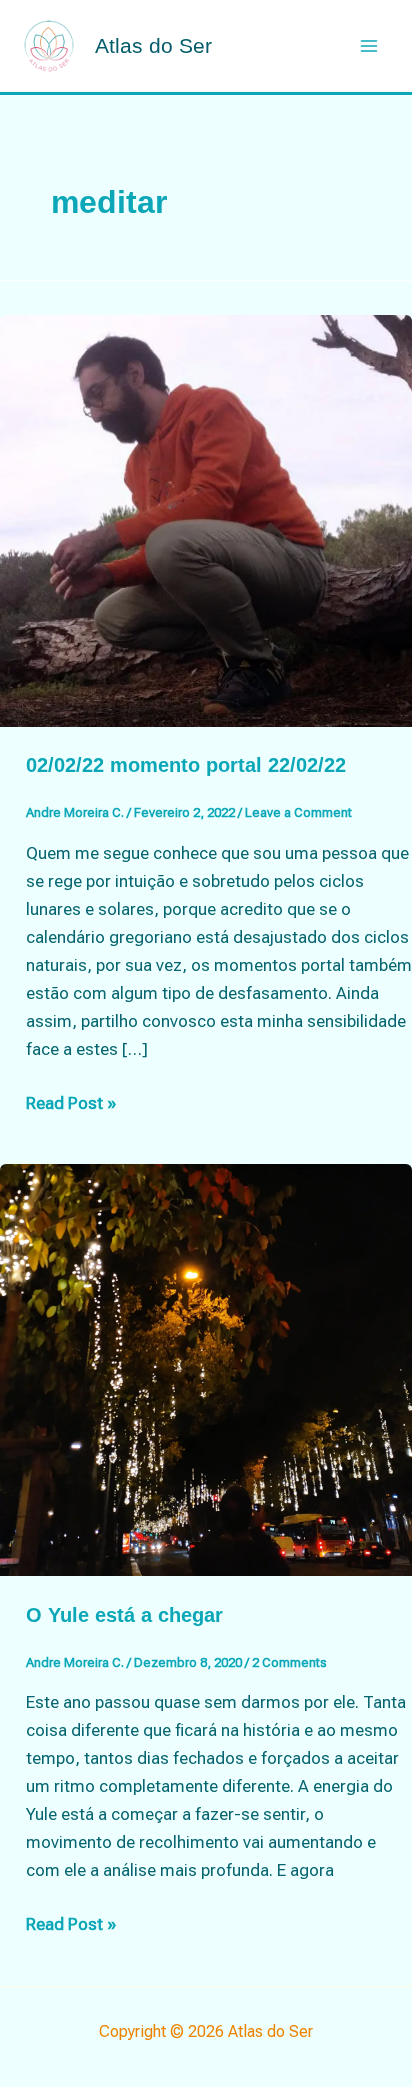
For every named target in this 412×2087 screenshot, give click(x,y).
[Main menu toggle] (370, 46)
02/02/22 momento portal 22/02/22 (186, 765)
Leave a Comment (298, 812)
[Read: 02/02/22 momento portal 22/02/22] (206, 519)
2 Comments (289, 1662)
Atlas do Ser (153, 45)
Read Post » (71, 1104)
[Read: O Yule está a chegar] (206, 1369)
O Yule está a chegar (124, 1615)
